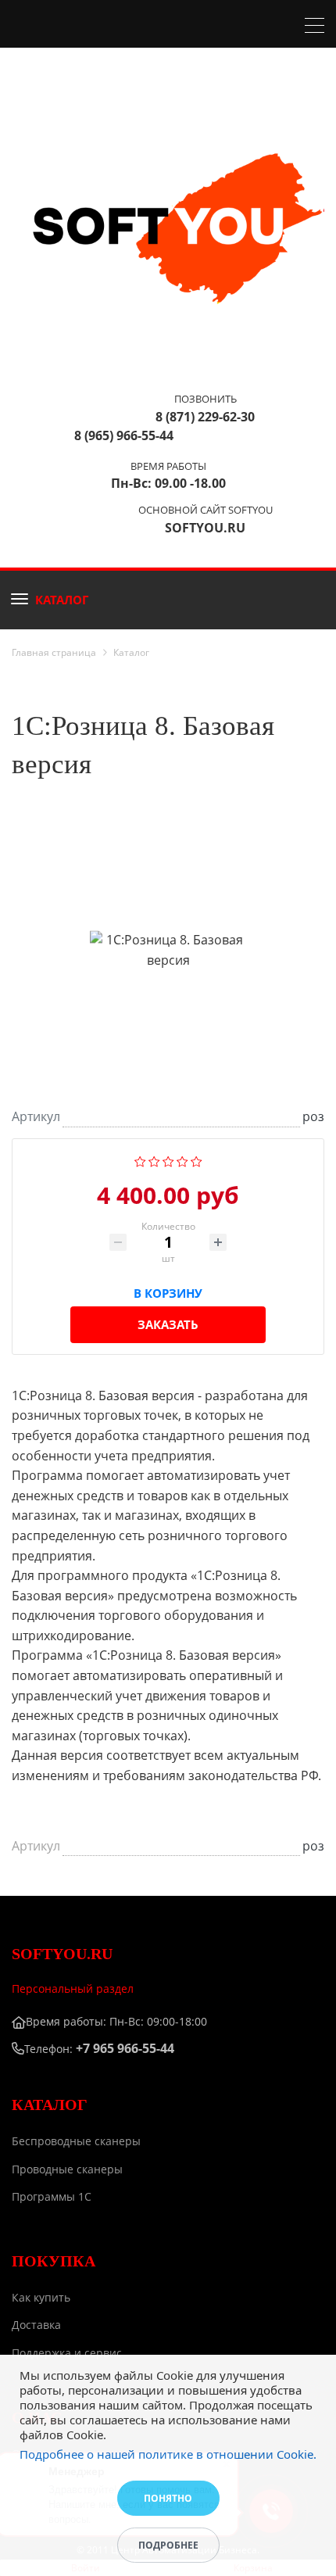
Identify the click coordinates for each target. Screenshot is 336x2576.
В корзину (168, 1290)
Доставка (36, 2325)
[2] (154, 1160)
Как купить (41, 2297)
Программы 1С (52, 2196)
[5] (197, 1160)
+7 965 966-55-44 (125, 2048)
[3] (168, 1160)
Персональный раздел (73, 1988)
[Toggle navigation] (315, 27)
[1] (140, 1160)
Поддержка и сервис (67, 2353)
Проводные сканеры (67, 2169)
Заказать (168, 1324)
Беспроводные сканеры (76, 2141)
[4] (182, 1160)
